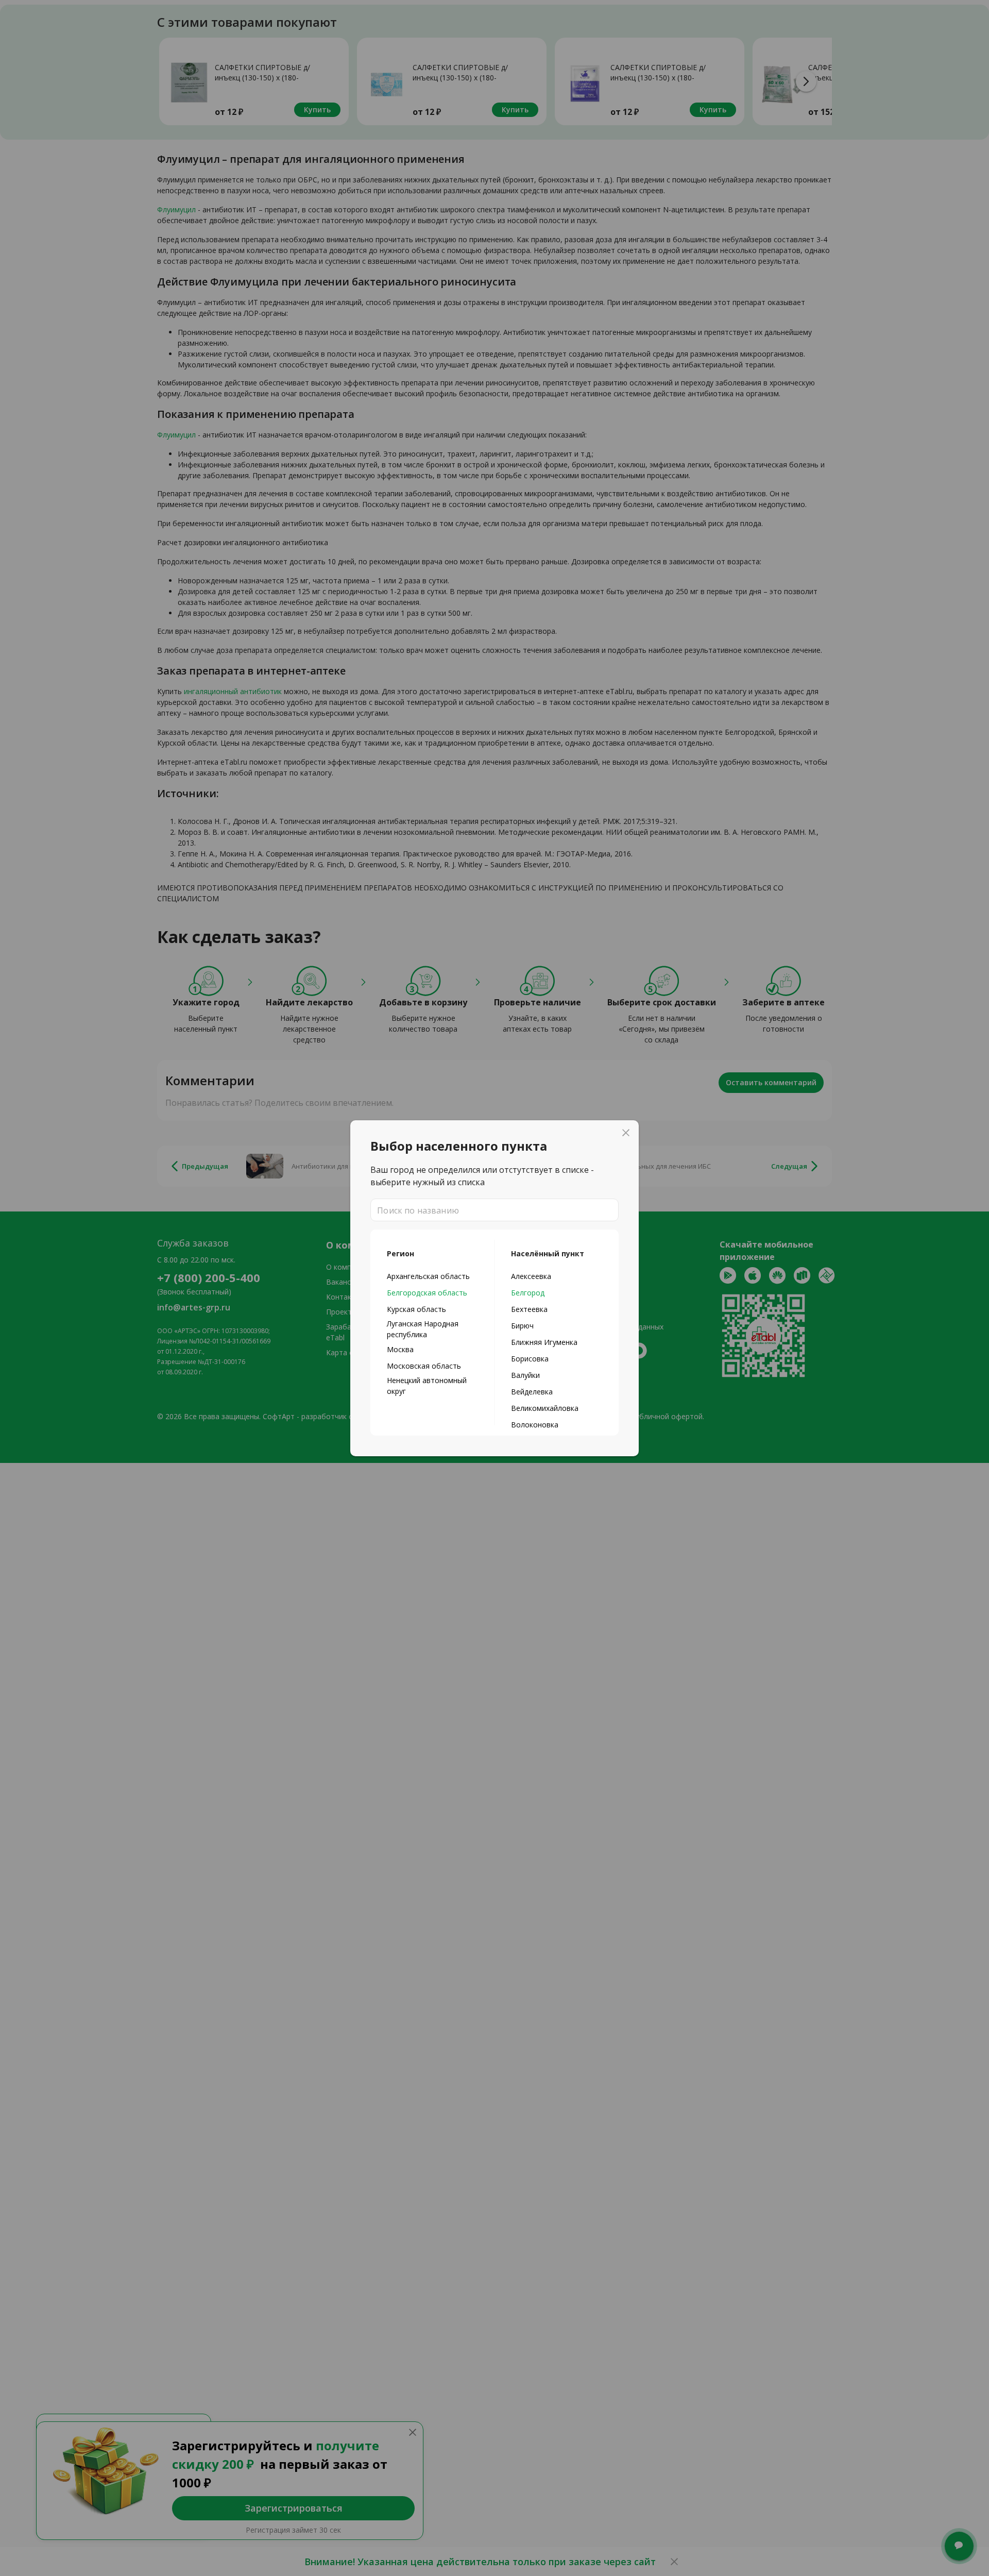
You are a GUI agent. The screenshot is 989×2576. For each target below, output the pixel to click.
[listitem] (432, 1276)
